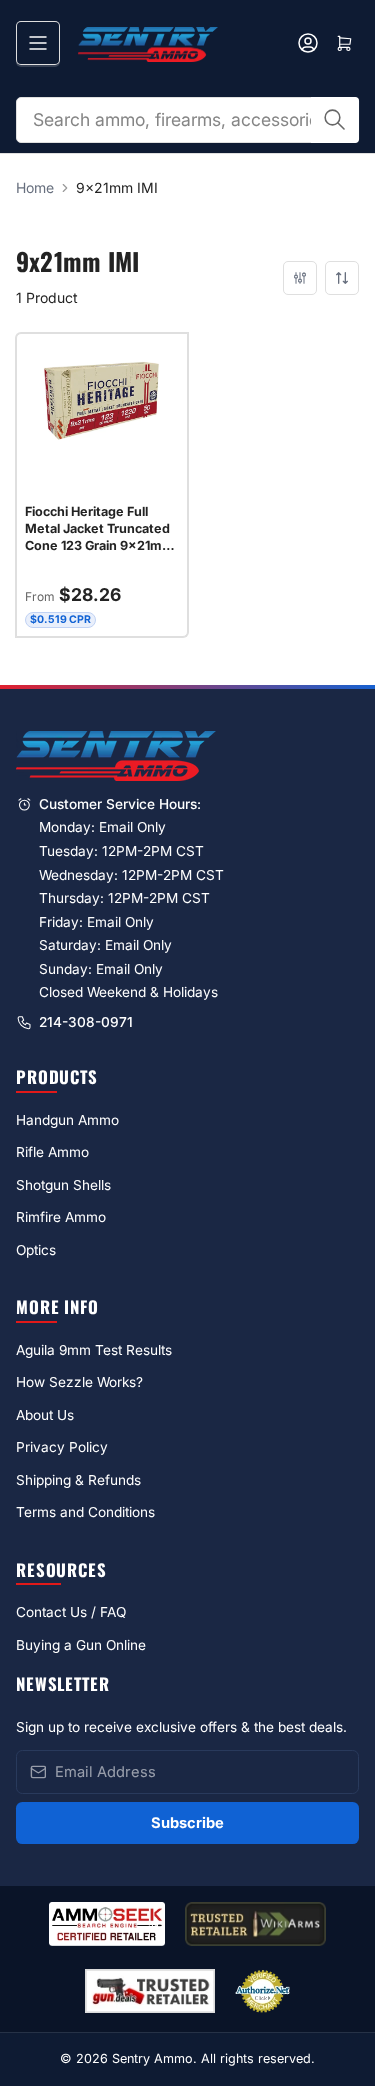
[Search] (335, 120)
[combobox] (187, 120)
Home (35, 187)
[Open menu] (38, 43)
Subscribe (187, 1823)
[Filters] (300, 278)
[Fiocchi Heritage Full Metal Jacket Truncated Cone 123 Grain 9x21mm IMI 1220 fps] (102, 400)
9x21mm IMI (117, 187)
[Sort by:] (342, 278)
